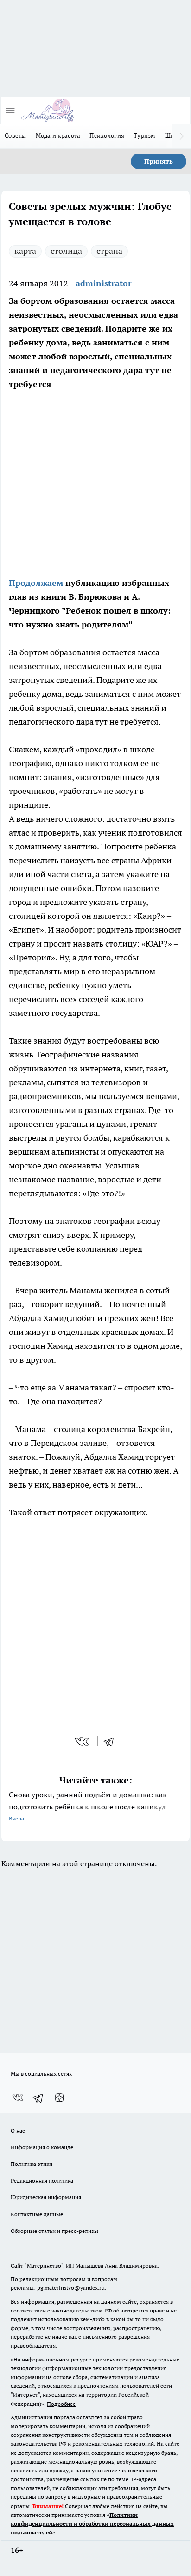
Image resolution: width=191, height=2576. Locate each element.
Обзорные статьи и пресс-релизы (54, 2231)
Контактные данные (37, 2214)
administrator (104, 283)
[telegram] (112, 1741)
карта (25, 251)
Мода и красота (58, 135)
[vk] (83, 1741)
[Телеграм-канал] (38, 2098)
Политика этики (32, 2164)
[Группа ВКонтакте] (18, 2098)
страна (109, 251)
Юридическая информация (46, 2197)
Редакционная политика (42, 2180)
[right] (182, 136)
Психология (107, 135)
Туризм (145, 135)
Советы (16, 135)
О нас (18, 2130)
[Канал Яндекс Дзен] (59, 2098)
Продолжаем (36, 583)
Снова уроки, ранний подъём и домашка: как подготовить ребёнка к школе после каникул (88, 1806)
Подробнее (61, 2404)
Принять (159, 161)
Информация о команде (42, 2147)
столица (66, 251)
